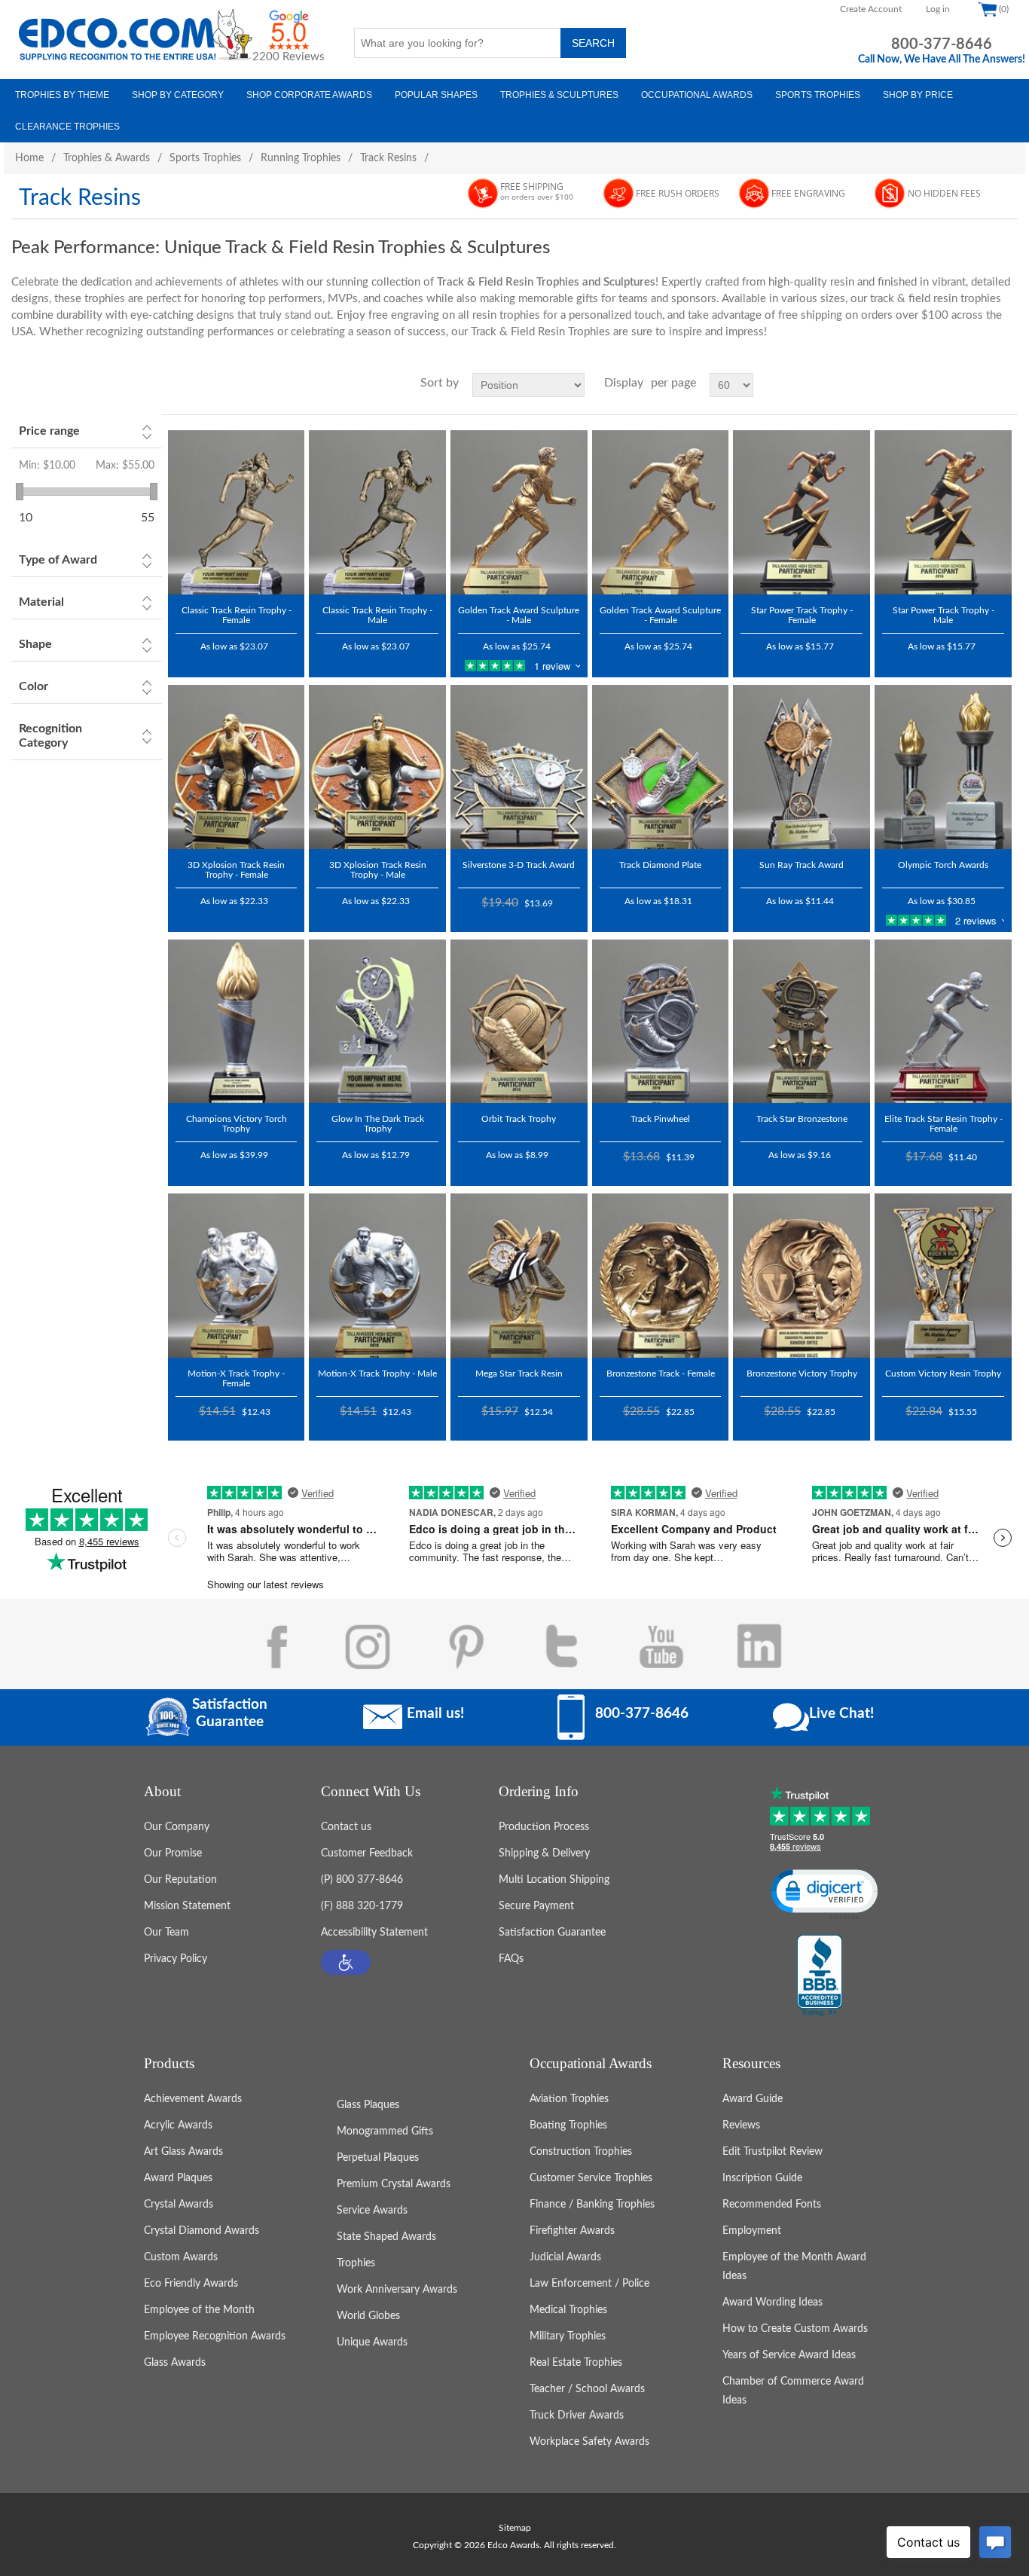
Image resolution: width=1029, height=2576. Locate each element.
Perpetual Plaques (378, 2158)
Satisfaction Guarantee (552, 1933)
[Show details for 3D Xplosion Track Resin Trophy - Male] (377, 767)
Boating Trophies (568, 2125)
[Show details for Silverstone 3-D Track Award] (519, 767)
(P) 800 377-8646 (362, 1880)
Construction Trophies (581, 2152)
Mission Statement (187, 1906)
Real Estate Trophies (576, 2363)
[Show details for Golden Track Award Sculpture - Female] (661, 512)
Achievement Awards (193, 2099)
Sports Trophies (205, 158)
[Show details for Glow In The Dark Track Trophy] (377, 1022)
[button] (346, 1962)
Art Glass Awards (183, 2152)
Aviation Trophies (569, 2099)
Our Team (166, 1933)
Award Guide (753, 2099)
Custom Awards (181, 2257)
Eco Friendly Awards (191, 2284)
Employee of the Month (199, 2310)
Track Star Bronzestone (802, 1119)
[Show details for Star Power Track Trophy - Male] (943, 512)
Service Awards (372, 2211)
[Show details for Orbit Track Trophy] (519, 1022)
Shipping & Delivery (544, 1853)
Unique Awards (372, 2342)
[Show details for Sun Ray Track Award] (802, 767)
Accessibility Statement (374, 1933)
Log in (938, 9)
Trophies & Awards (107, 158)
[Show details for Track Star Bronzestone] (802, 1022)
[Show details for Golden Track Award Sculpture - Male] (519, 512)
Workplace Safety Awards (589, 2442)
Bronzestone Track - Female (661, 1374)
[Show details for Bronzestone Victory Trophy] (802, 1276)
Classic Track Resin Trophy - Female (237, 615)
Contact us (346, 1827)
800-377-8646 (942, 44)
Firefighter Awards (572, 2231)
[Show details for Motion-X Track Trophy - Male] (377, 1276)
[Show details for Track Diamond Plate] (661, 767)
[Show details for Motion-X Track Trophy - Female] (237, 1276)
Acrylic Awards (178, 2125)
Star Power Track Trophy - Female (802, 615)
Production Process (544, 1827)
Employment (752, 2231)
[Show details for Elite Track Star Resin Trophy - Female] (943, 1022)
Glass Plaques (368, 2105)
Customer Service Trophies (591, 2178)
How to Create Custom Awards (795, 2329)
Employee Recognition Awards (215, 2336)
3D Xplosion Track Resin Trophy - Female (236, 870)
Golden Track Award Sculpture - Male (519, 615)
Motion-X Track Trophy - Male (377, 1374)
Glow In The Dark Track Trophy (378, 1124)
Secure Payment (536, 1906)
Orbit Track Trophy (519, 1119)
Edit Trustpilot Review (773, 2152)
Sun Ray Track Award (802, 865)
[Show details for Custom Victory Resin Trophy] (943, 1276)
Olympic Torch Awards (943, 865)
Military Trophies (568, 2336)
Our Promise (173, 1853)
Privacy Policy (176, 1959)
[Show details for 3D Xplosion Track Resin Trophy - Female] (237, 767)
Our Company (177, 1827)
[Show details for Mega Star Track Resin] (519, 1276)
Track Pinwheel (660, 1119)
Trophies (356, 2263)
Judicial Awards (565, 2257)
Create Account (871, 9)
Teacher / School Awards (587, 2389)
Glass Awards (175, 2363)
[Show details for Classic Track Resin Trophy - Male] (377, 512)
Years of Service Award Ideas (789, 2355)
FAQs (511, 1959)
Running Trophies (301, 158)
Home (29, 158)
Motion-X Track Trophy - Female (236, 1378)
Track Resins (388, 158)
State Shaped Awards (386, 2237)
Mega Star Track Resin (519, 1374)
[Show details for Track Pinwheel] (661, 1022)
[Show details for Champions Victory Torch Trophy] (237, 1022)
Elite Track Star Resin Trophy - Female (944, 1124)
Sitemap (515, 2528)
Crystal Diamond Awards (202, 2231)
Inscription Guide (762, 2178)
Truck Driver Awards (577, 2416)
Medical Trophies (568, 2310)
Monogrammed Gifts (385, 2131)
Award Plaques (178, 2178)
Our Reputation (180, 1880)
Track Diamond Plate (660, 865)
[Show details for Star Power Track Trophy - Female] (802, 512)
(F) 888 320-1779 (362, 1906)
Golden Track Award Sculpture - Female (660, 615)
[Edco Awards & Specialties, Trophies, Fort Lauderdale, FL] (820, 1976)
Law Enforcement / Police (589, 2284)
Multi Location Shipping (554, 1880)
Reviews (741, 2125)
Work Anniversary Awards (397, 2290)
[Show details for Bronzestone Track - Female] (661, 1276)
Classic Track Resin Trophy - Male (377, 615)
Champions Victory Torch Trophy (237, 1124)
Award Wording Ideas (773, 2303)
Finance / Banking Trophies (592, 2205)
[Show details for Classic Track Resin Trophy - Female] (237, 512)
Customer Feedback (367, 1853)
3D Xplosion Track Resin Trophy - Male (378, 870)
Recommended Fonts (772, 2205)
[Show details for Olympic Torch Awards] (943, 767)
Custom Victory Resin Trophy (943, 1374)
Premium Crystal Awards (394, 2184)
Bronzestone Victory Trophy (802, 1374)
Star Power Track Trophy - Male (944, 615)
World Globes (368, 2316)
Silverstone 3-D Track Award (519, 865)
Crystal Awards (179, 2205)
